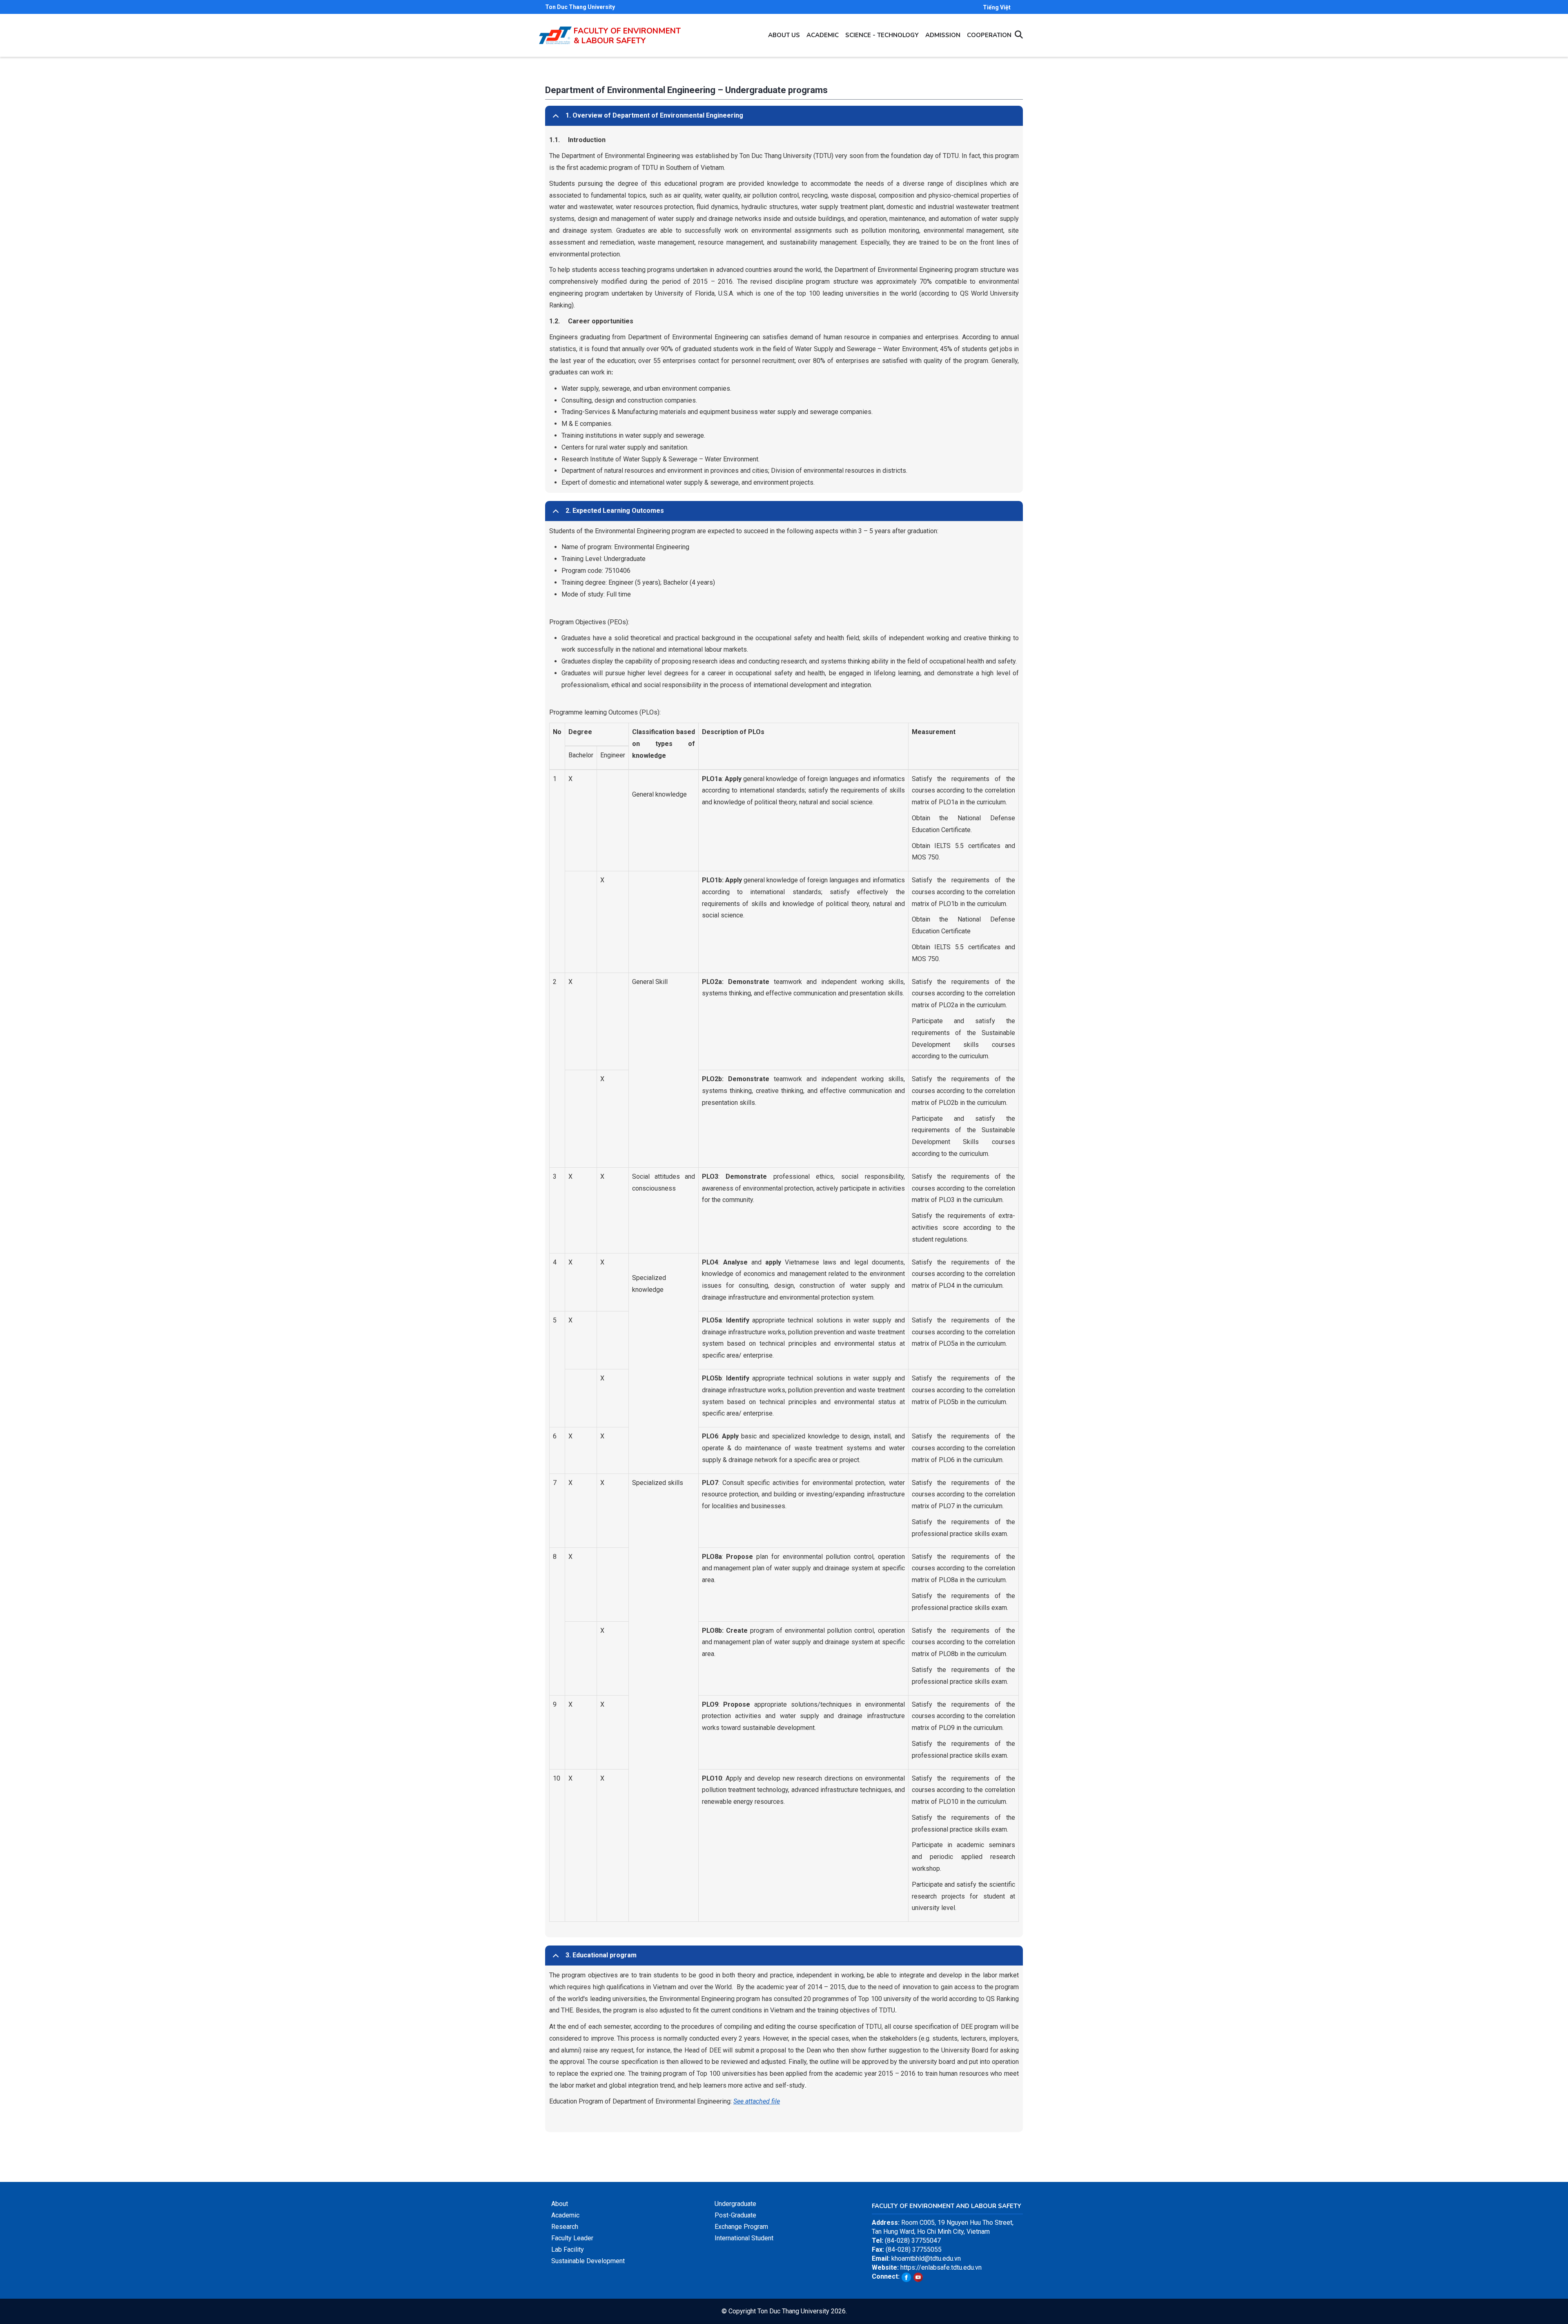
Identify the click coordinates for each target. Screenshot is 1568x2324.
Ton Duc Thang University (580, 7)
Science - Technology (882, 35)
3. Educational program (601, 1955)
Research (565, 2227)
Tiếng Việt (997, 7)
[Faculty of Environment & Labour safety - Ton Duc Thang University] (555, 31)
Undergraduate (735, 2204)
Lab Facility (568, 2249)
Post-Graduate (735, 2215)
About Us (784, 35)
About (560, 2204)
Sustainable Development (588, 2261)
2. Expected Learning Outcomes (615, 511)
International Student (744, 2238)
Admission (943, 35)
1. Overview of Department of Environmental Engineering (654, 115)
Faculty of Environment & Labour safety (627, 36)
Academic (823, 35)
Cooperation (989, 35)
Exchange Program (741, 2227)
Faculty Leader (572, 2238)
